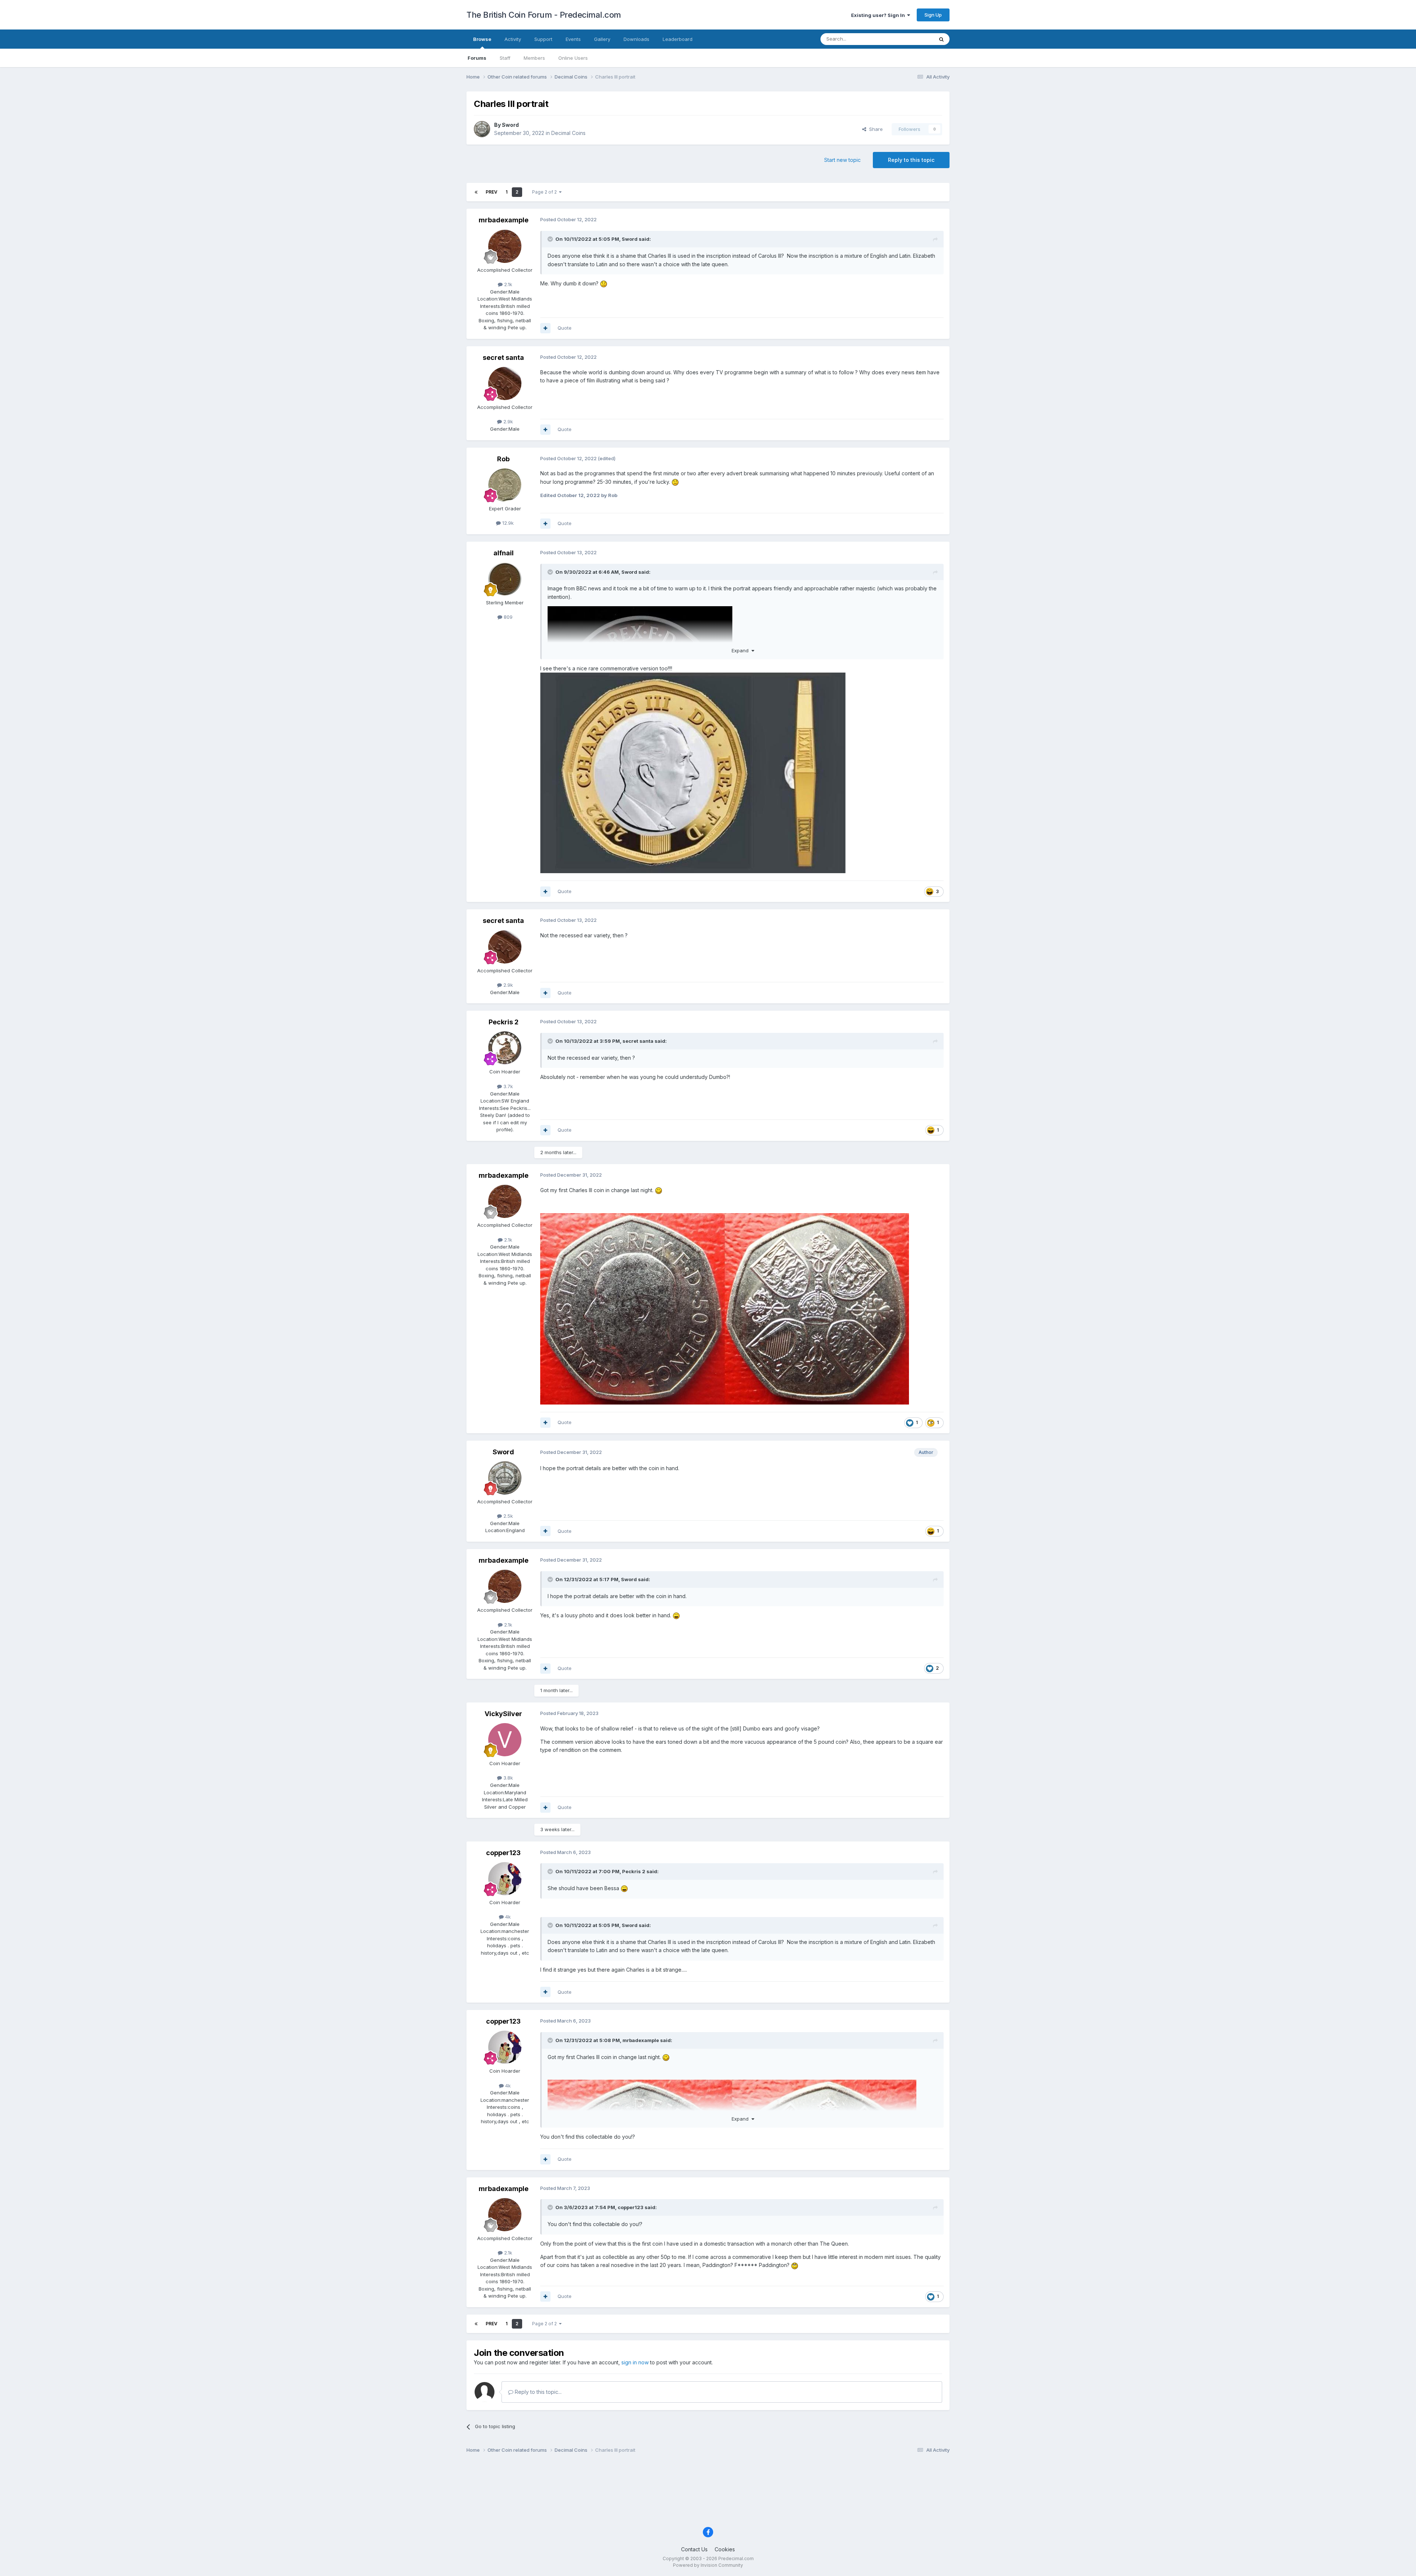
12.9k (507, 523)
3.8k (507, 1778)
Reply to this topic (911, 160)
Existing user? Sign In (879, 15)
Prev (492, 192)
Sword (510, 125)
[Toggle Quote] (551, 239)
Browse (482, 39)
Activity (513, 39)
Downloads (636, 39)
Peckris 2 (504, 1022)
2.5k (507, 1516)
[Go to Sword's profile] (482, 129)
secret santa (503, 357)
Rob (503, 459)
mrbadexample (504, 220)
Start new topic (842, 160)
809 (507, 617)
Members (534, 58)
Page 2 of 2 (546, 192)
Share (874, 129)
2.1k (507, 284)
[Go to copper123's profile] (505, 1879)
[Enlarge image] (693, 772)
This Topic (912, 39)
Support (543, 39)
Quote (565, 328)
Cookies (725, 2549)
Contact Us (694, 2549)
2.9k (507, 421)
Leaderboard (678, 39)
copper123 (503, 1853)
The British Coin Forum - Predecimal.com (544, 15)
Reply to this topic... (537, 2392)
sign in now (635, 2362)
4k (507, 1917)
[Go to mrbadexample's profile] (505, 246)
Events (573, 39)
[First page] (476, 192)
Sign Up (933, 15)
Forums (477, 58)
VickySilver (503, 1714)
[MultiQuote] (545, 328)
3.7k (507, 1086)
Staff (505, 58)
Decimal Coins (568, 133)
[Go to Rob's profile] (505, 485)
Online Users (573, 58)
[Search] (941, 39)
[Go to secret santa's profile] (505, 383)
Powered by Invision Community (708, 2565)
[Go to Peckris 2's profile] (505, 1048)
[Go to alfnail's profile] (505, 579)
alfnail (504, 553)
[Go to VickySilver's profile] (505, 1740)
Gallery (602, 39)
